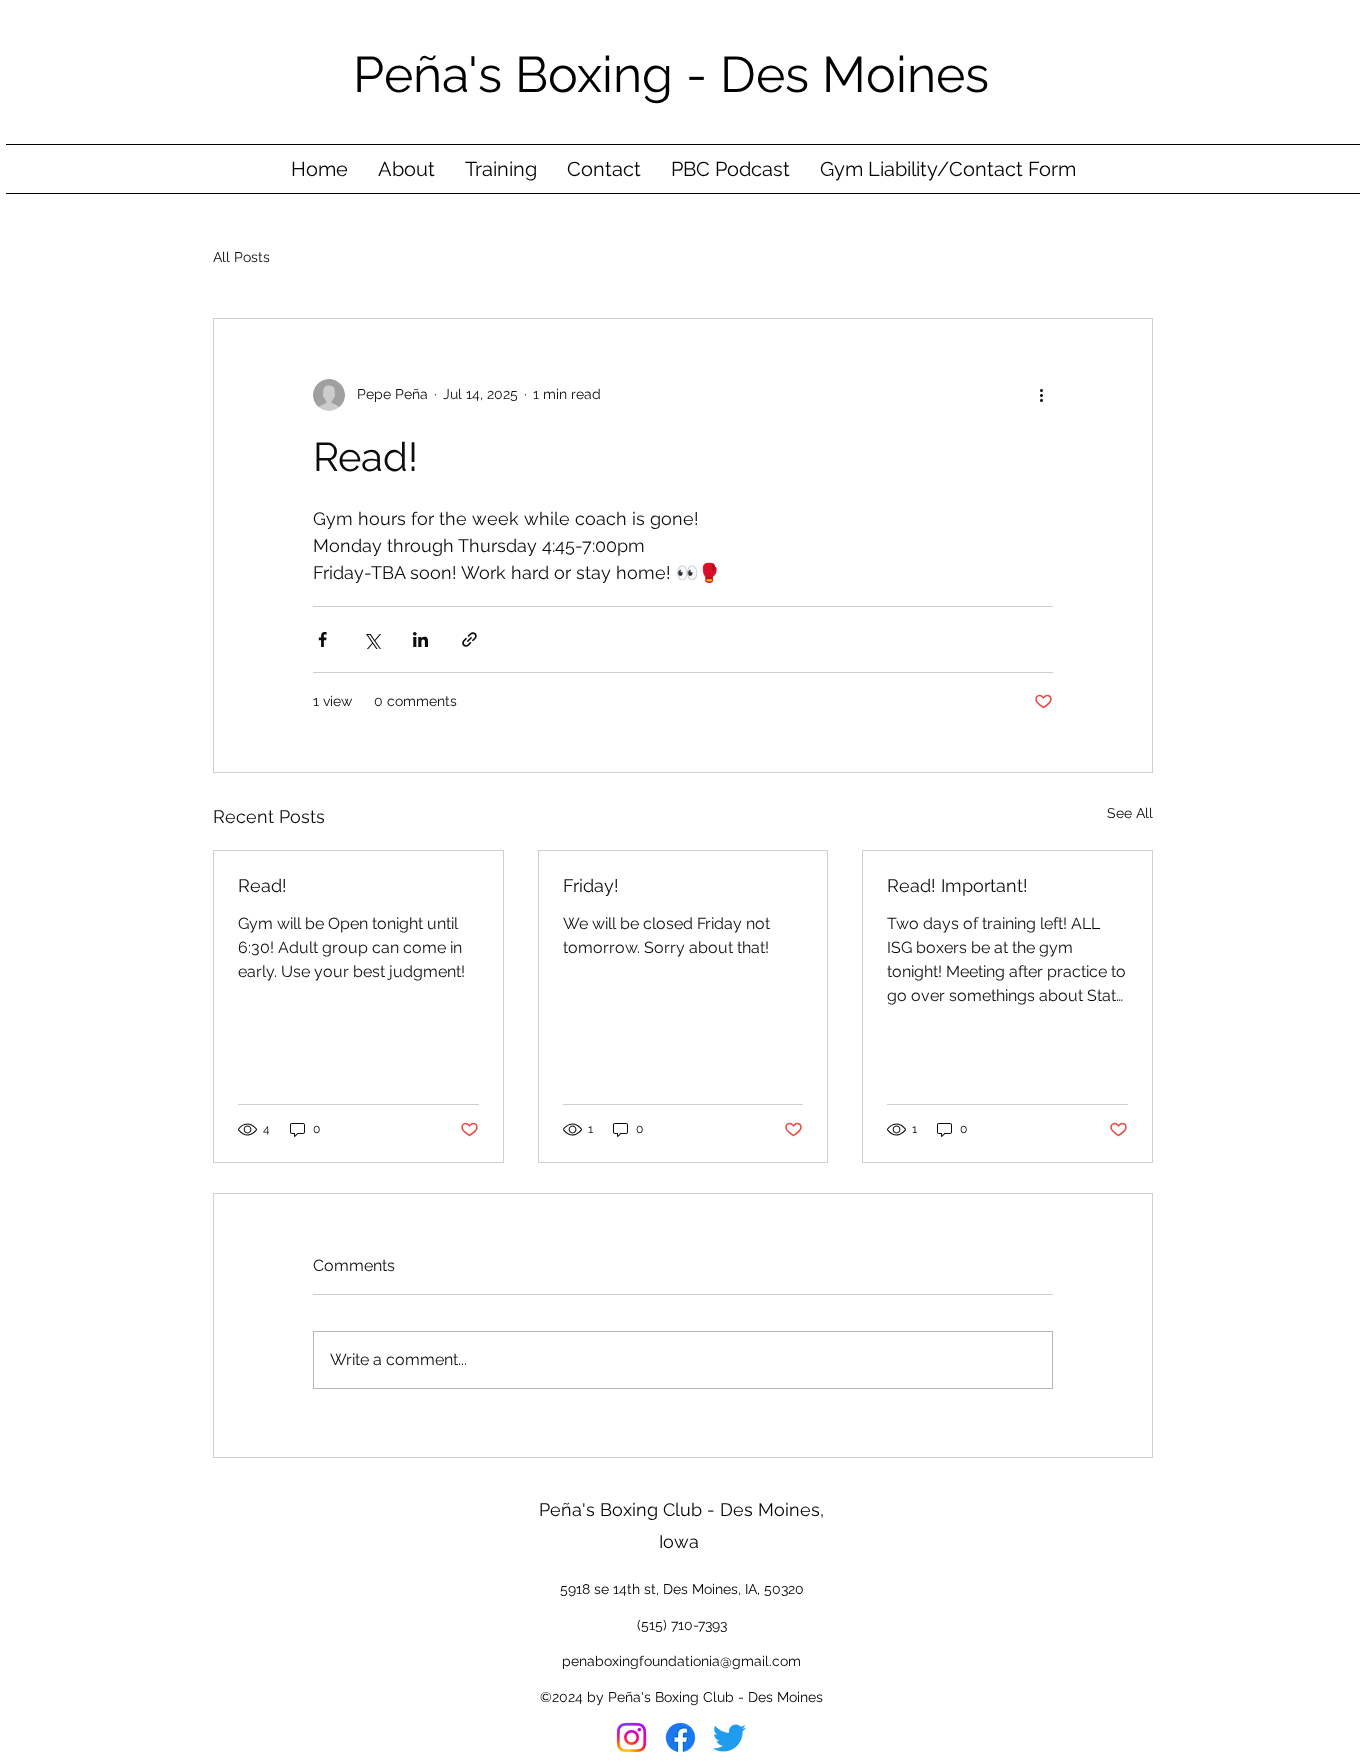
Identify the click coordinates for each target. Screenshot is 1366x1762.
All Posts (241, 257)
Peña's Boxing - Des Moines (677, 74)
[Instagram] (631, 1737)
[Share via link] (469, 639)
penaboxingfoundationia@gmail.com (681, 1661)
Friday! (591, 885)
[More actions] (1041, 395)
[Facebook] (680, 1737)
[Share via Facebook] (322, 639)
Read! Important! (957, 885)
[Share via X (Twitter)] (371, 639)
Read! (262, 885)
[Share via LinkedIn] (420, 639)
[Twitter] (729, 1737)
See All (1130, 813)
